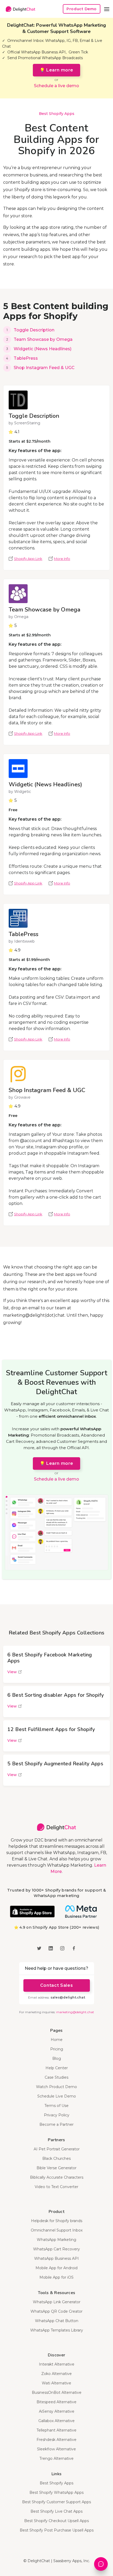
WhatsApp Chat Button (57, 2321)
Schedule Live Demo (57, 2096)
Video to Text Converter (56, 2187)
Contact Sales (56, 1985)
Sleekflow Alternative (56, 2449)
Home (57, 2040)
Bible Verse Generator (56, 2168)
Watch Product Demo (56, 2087)
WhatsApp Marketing (56, 2240)
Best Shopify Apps (57, 114)
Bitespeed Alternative (56, 2402)
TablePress (26, 358)
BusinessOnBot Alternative (57, 2393)
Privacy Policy (57, 2115)
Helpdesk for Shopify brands (57, 2221)
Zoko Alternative (56, 2374)
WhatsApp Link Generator (57, 2302)
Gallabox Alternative (56, 2421)
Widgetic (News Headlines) (43, 349)
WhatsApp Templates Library (57, 2330)
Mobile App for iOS (56, 2277)
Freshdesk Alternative (56, 2440)
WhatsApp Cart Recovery (56, 2249)
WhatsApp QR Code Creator (56, 2311)
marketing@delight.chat (75, 2012)
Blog (57, 2058)
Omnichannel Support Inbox (57, 2230)
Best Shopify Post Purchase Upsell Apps (57, 2530)
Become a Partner (56, 2124)
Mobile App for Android (56, 2268)
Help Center (57, 2068)
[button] (107, 9)
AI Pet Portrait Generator (57, 2149)
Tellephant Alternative (56, 2430)
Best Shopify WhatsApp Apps (56, 2492)
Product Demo (82, 9)
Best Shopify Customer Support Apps (56, 2502)
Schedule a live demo (56, 86)
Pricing (57, 2049)
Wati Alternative (56, 2383)
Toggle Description (34, 330)
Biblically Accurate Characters (57, 2177)
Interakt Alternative (57, 2364)
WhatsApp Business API (56, 2258)
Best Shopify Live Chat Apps (56, 2511)
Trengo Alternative (56, 2458)
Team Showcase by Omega (43, 339)
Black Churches (56, 2158)
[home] (19, 9)
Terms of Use (56, 2106)
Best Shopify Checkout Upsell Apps (56, 2521)
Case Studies (56, 2077)
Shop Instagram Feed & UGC (44, 368)
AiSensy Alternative (57, 2411)
